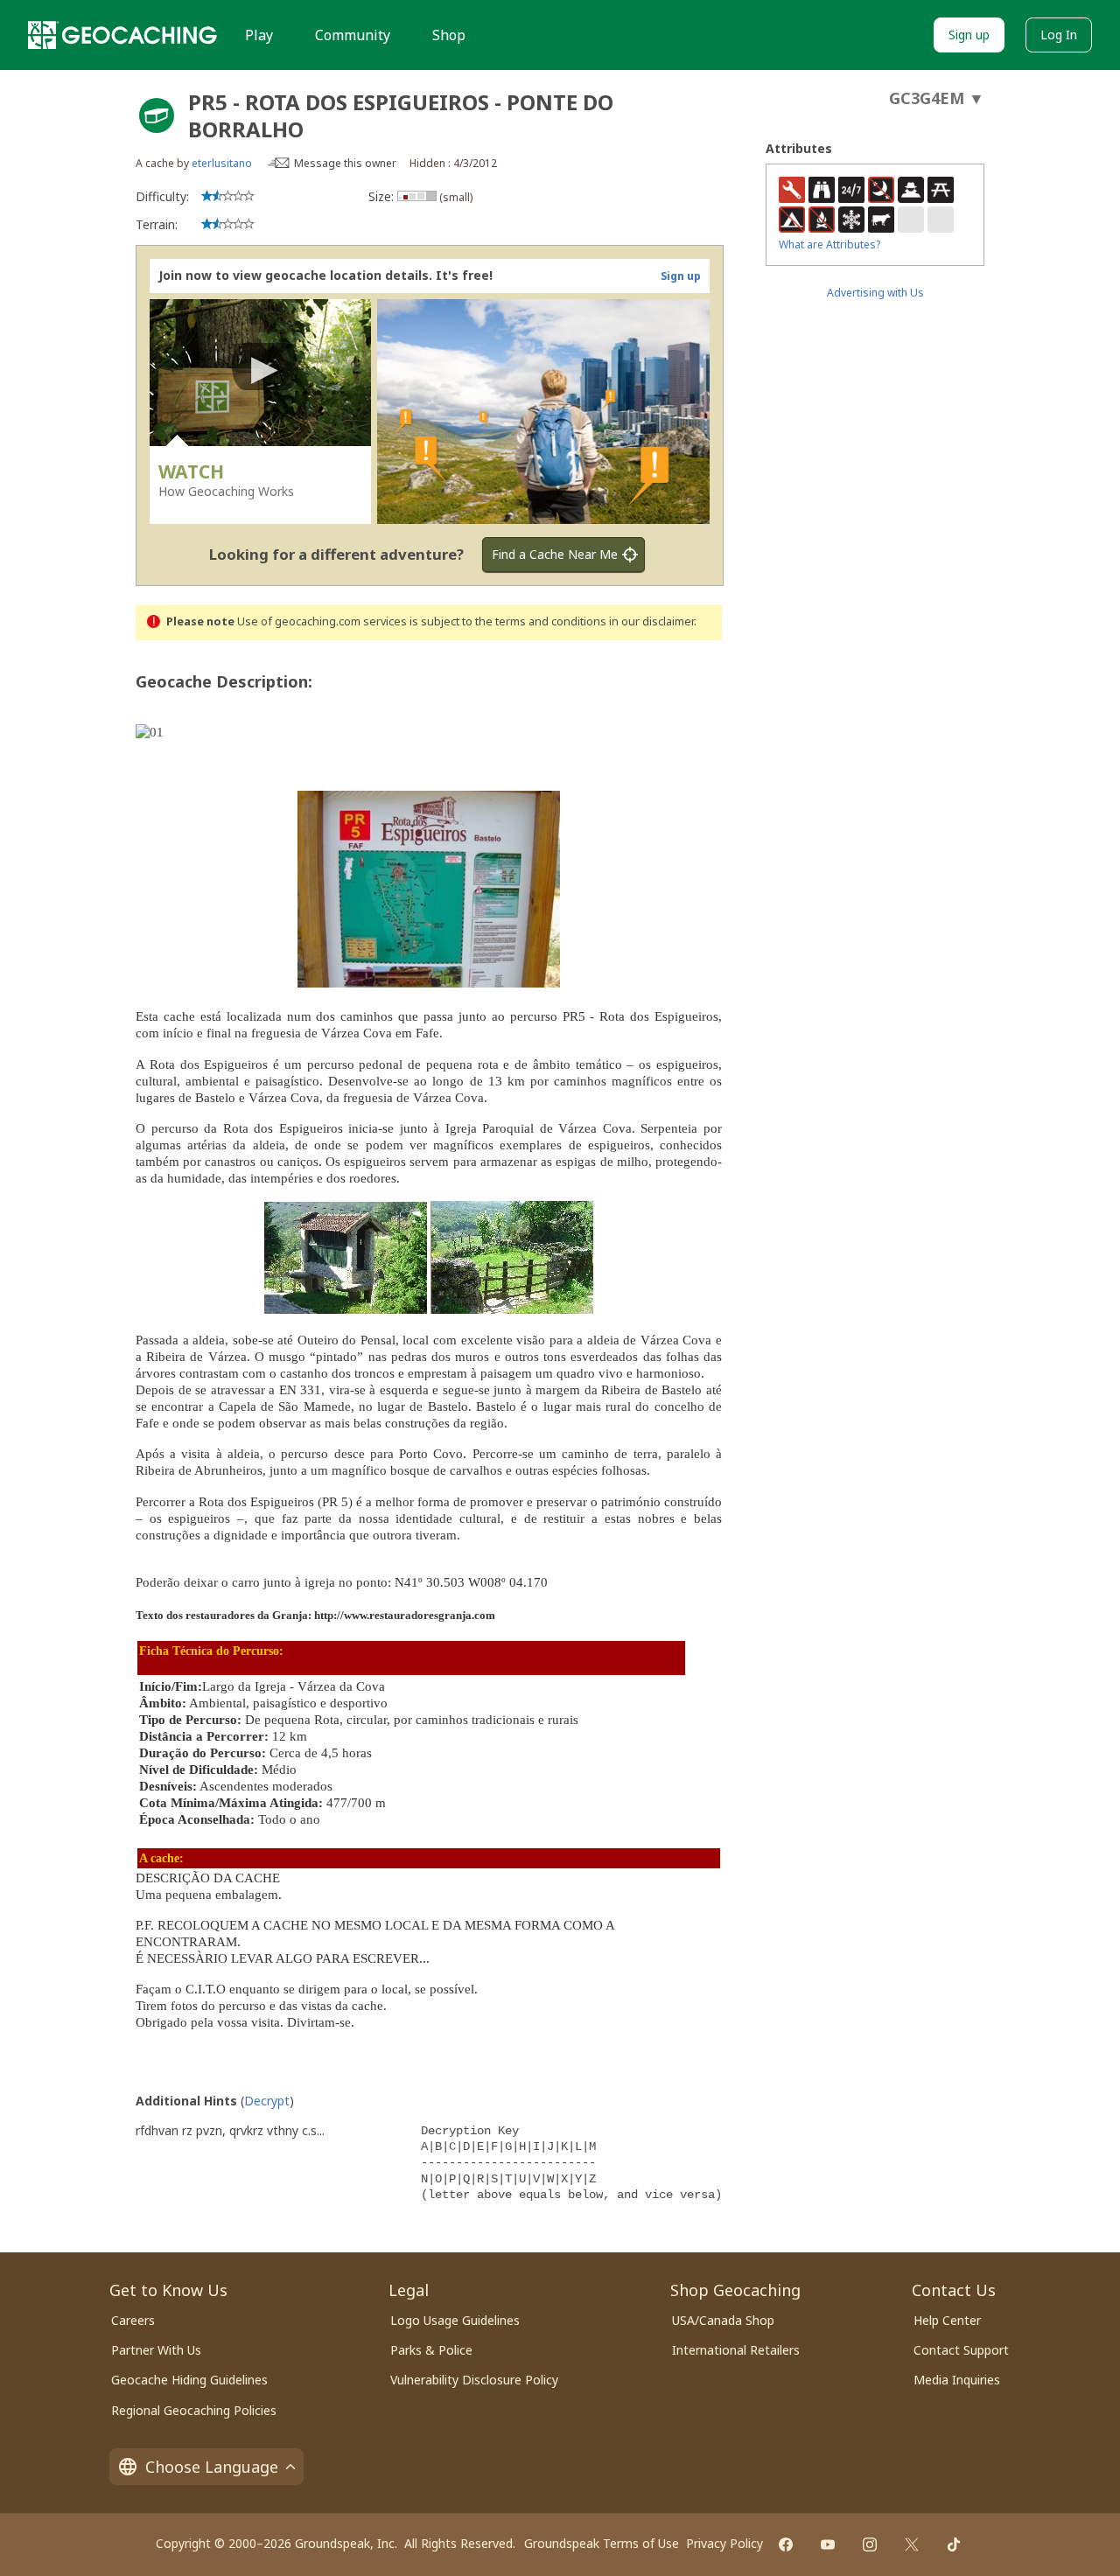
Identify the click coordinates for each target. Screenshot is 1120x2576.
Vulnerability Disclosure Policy (474, 2380)
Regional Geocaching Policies (194, 2410)
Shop (449, 35)
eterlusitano (222, 163)
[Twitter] (912, 2545)
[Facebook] (786, 2545)
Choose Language (212, 2467)
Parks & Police (431, 2350)
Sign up (969, 35)
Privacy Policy (724, 2543)
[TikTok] (954, 2545)
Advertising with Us (875, 293)
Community (353, 35)
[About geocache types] (157, 115)
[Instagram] (870, 2545)
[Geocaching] (122, 35)
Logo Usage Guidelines (455, 2320)
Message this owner (345, 163)
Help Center (947, 2320)
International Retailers (736, 2350)
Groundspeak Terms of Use (602, 2543)
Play (259, 35)
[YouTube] (828, 2545)
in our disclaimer (651, 621)
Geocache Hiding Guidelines (189, 2380)
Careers (133, 2320)
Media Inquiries (957, 2380)
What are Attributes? (829, 244)
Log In (1059, 35)
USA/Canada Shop (723, 2320)
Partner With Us (156, 2350)
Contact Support (961, 2350)
